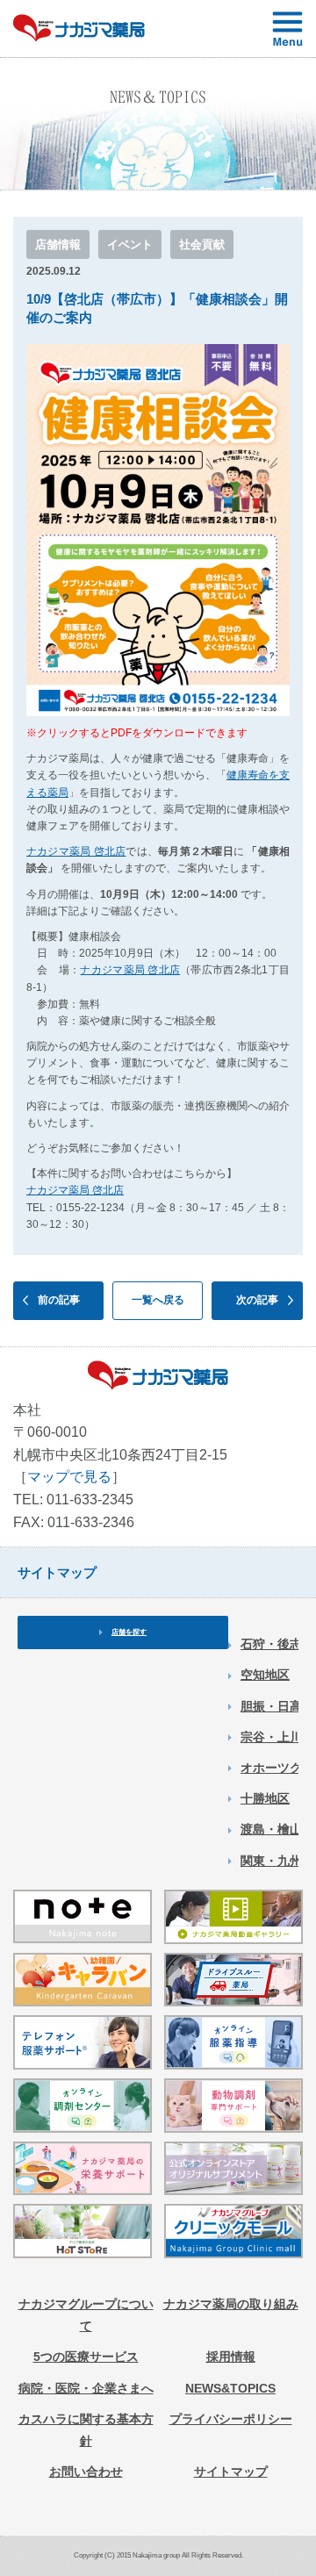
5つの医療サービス (86, 2357)
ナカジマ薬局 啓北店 (76, 851)
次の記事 (257, 1300)
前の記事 (59, 1300)
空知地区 (265, 1675)
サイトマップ (231, 2472)
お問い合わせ (86, 2472)
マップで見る (69, 1477)
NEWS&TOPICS (230, 2388)
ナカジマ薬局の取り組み (231, 2304)
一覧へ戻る (158, 1300)
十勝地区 (265, 1798)
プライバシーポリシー (231, 2419)
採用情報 (231, 2357)
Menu (287, 29)
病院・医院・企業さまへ (86, 2388)
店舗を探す (129, 1632)
